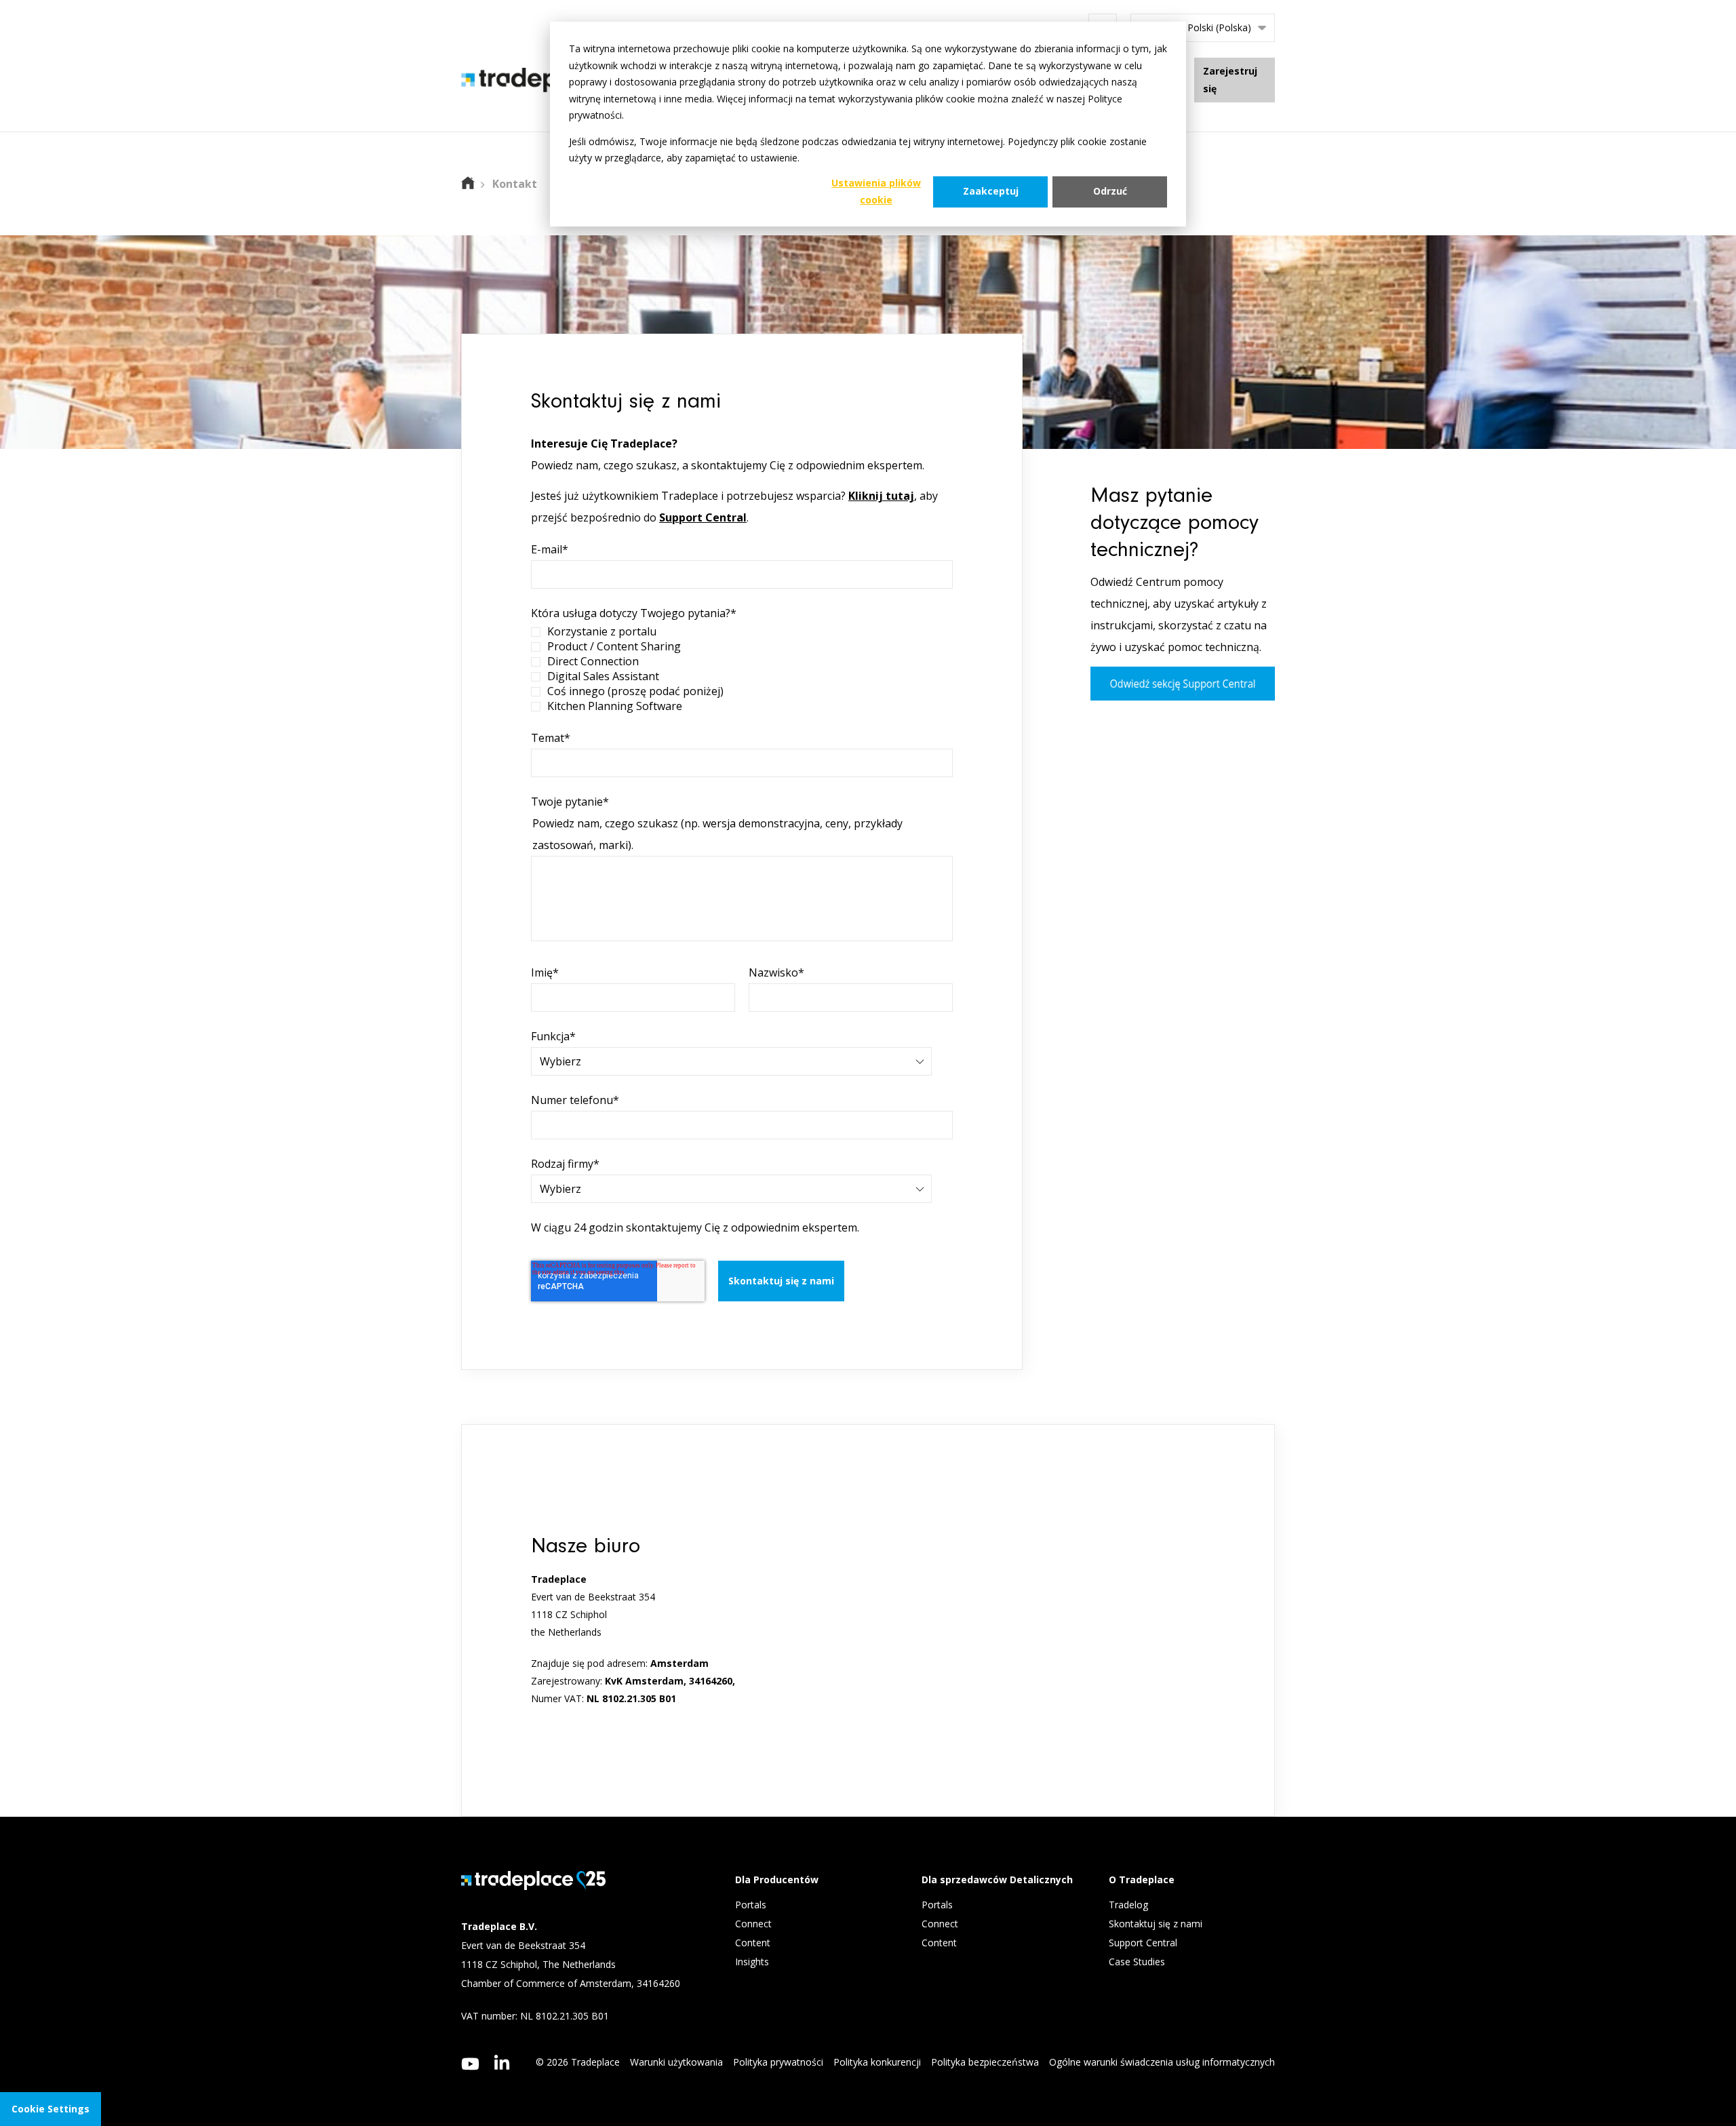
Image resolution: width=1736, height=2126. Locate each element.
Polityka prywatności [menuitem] (778, 2062)
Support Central (703, 517)
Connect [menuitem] (755, 1924)
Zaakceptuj (991, 191)
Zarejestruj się (1230, 80)
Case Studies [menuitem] (1137, 1962)
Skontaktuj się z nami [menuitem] (1156, 1924)
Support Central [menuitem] (1143, 1943)
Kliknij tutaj (881, 496)
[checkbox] (742, 669)
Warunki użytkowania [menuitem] (676, 2062)
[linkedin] (502, 2062)
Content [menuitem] (754, 1943)
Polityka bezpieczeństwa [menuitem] (985, 2062)
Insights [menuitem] (753, 1962)
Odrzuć (1110, 191)
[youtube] (470, 2064)
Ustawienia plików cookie (876, 191)
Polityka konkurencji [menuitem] (877, 2062)
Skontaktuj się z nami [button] (781, 1281)
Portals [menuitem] (751, 1905)
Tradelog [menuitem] (1130, 1905)
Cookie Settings (51, 2109)
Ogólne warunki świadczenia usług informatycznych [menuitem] (1162, 2062)
